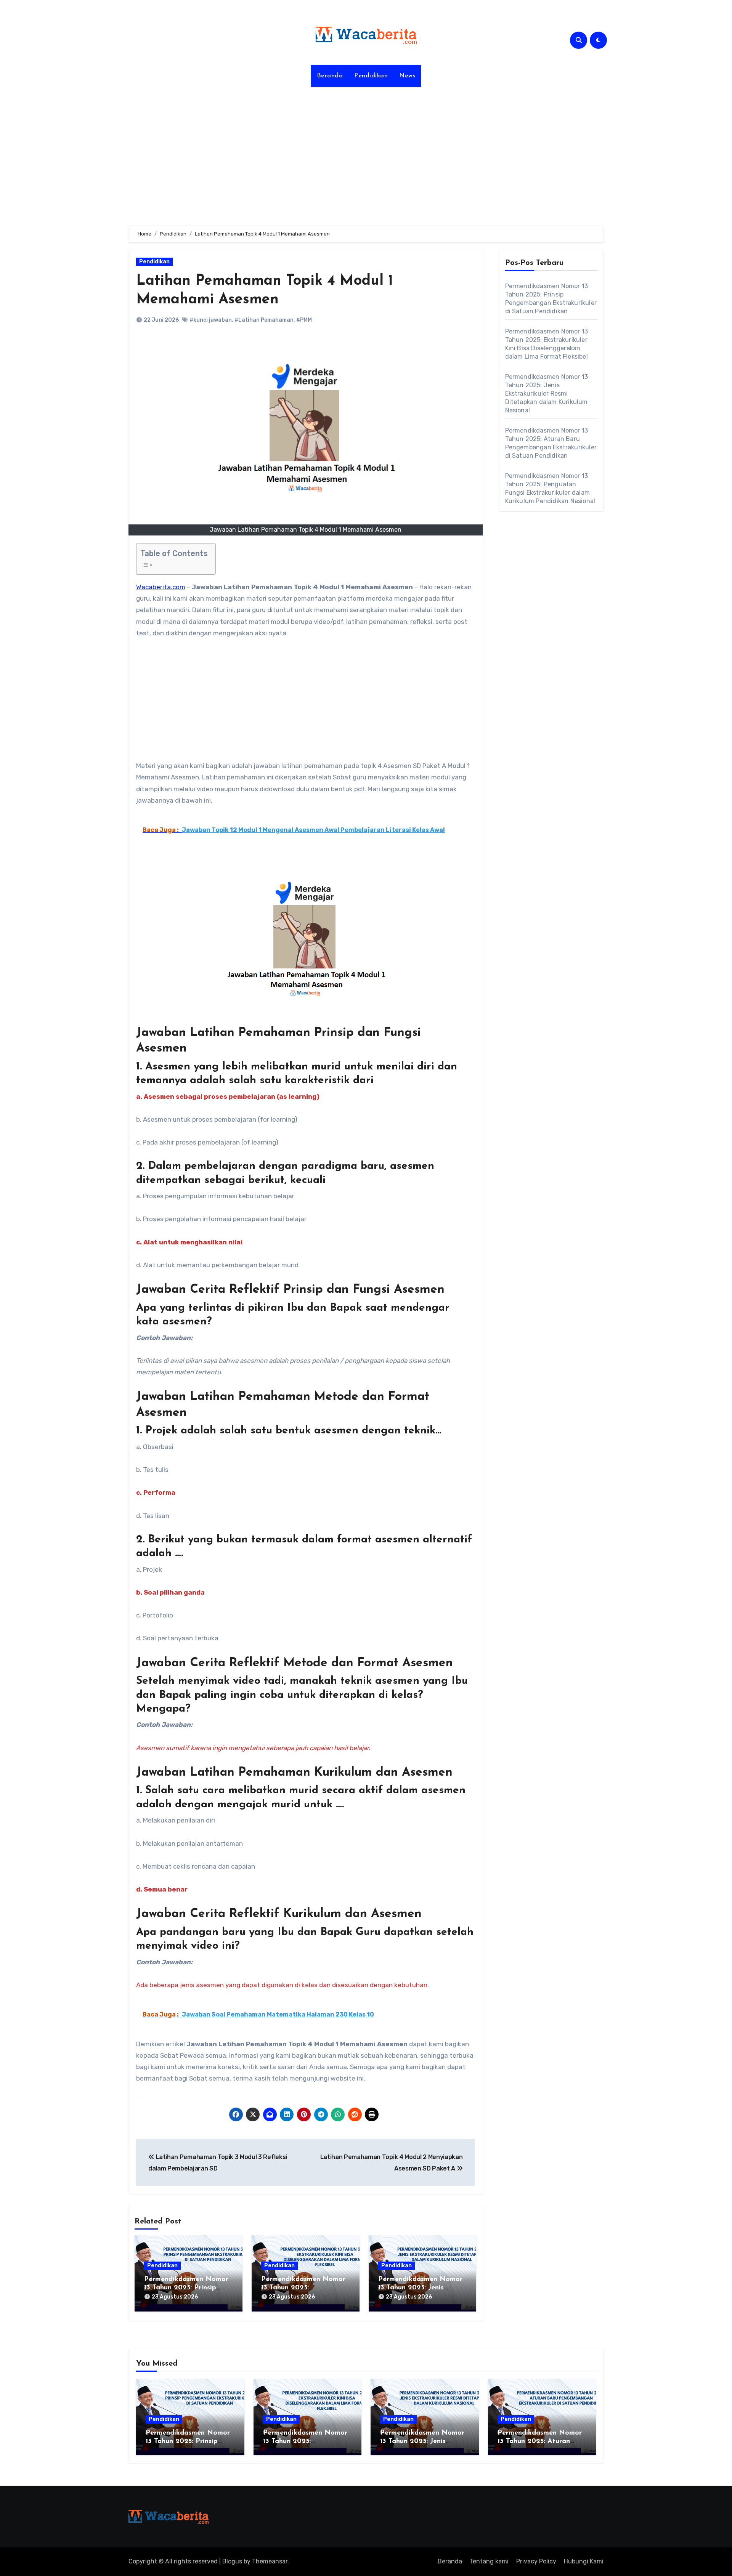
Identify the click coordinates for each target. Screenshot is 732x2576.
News (407, 76)
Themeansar (270, 2561)
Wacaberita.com (161, 587)
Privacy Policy (536, 2561)
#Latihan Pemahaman (264, 320)
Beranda (330, 76)
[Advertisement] (366, 152)
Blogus (232, 2561)
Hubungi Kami (584, 2561)
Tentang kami (489, 2561)
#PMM (304, 320)
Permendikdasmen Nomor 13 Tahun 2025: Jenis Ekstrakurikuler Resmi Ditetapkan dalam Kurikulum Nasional (547, 394)
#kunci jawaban (211, 320)
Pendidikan (371, 76)
